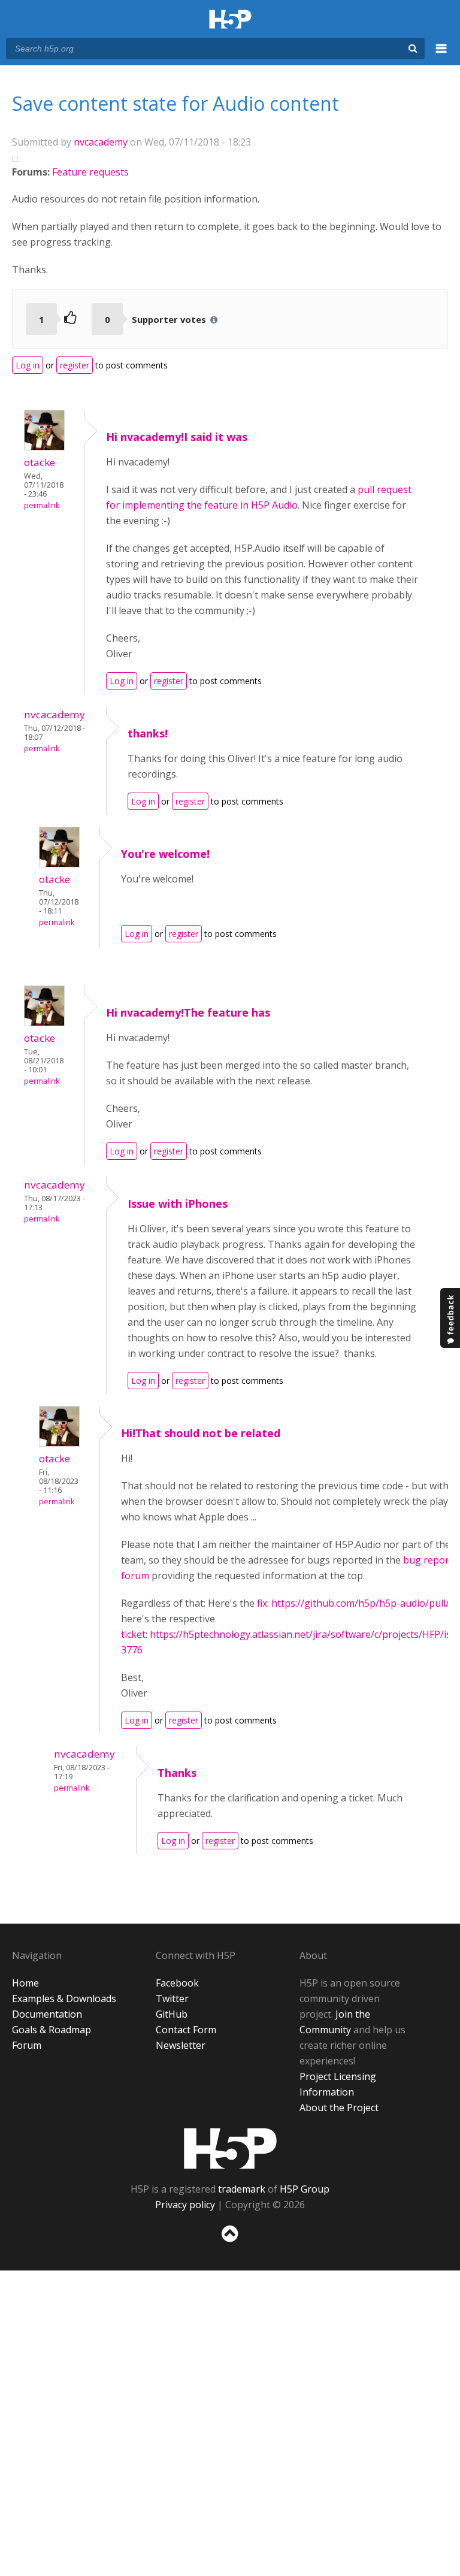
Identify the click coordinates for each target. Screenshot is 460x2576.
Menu (441, 55)
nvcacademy (101, 142)
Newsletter (181, 2045)
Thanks (177, 1773)
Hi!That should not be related (201, 1433)
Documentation (47, 2014)
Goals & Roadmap (52, 2030)
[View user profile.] (44, 447)
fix (262, 1603)
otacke (40, 462)
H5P (230, 2148)
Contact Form (186, 2030)
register (75, 365)
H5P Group (305, 2189)
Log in (28, 365)
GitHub (172, 2014)
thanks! (148, 733)
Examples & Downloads (64, 1998)
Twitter (172, 1998)
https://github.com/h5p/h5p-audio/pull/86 (366, 1603)
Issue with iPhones (178, 1204)
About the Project (339, 2108)
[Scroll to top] (230, 2244)
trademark (242, 2189)
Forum (27, 2045)
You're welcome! (167, 854)
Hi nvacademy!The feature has (188, 1012)
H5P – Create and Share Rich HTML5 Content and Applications (230, 20)
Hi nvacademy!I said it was (177, 437)
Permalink (42, 505)
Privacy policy (185, 2205)
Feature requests (90, 172)
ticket (133, 1634)
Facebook (177, 1983)
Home (25, 1983)
